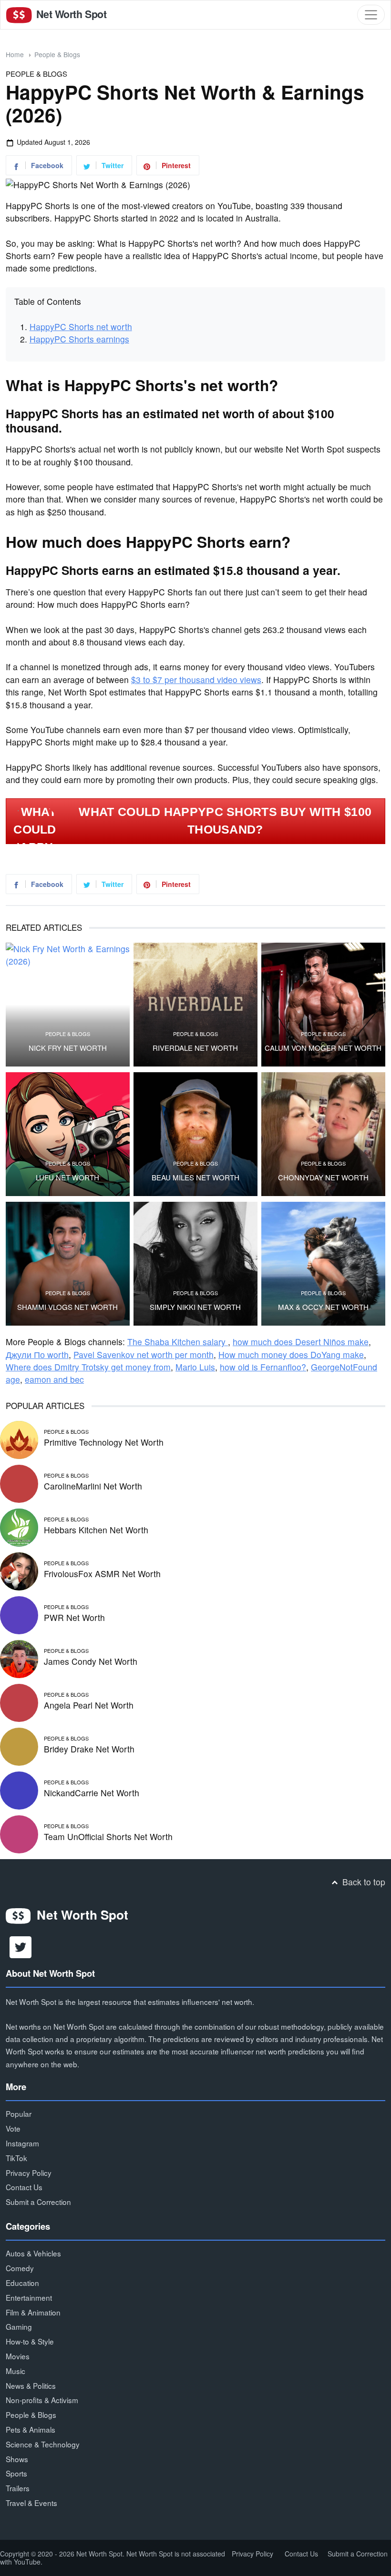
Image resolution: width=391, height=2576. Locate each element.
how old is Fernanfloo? (263, 1367)
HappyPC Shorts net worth (81, 327)
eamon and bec (54, 1379)
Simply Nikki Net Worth (195, 1307)
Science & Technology (43, 2444)
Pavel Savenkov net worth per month (144, 1354)
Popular (19, 2113)
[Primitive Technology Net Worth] (19, 1438)
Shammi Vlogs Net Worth (67, 1307)
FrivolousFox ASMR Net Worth (102, 1574)
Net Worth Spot (70, 14)
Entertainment (29, 2297)
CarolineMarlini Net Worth (93, 1486)
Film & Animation (33, 2312)
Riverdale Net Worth (195, 1048)
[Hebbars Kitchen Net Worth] (19, 1526)
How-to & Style (30, 2341)
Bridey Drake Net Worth (89, 1749)
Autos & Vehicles (33, 2253)
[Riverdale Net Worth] (195, 1005)
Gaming (19, 2326)
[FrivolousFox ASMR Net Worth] (19, 1570)
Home (15, 54)
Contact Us (24, 2187)
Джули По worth (37, 1354)
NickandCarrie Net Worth (92, 1793)
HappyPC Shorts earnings (79, 339)
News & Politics (31, 2385)
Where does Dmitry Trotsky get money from (88, 1367)
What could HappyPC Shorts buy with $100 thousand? (225, 821)
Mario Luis (195, 1367)
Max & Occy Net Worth (323, 1307)
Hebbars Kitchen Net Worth (96, 1530)
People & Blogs (57, 54)
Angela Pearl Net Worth (89, 1705)
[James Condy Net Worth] (19, 1657)
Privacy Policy (29, 2173)
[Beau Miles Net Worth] (195, 1134)
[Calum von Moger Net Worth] (323, 1005)
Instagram (22, 2143)
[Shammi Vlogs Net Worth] (68, 1264)
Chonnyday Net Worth (323, 1177)
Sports (16, 2473)
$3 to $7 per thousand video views (196, 679)
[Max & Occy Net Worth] (323, 1264)
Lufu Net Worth (67, 1177)
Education (22, 2283)
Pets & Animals (31, 2429)
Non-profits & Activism (42, 2400)
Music (15, 2371)
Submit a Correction (38, 2202)
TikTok (16, 2158)
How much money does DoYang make (291, 1354)
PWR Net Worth (74, 1617)
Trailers (18, 2488)
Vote (13, 2128)
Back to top (363, 1882)
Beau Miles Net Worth (195, 1177)
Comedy (20, 2268)
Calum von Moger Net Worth (323, 1048)
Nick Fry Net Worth (68, 1048)
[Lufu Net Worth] (68, 1134)
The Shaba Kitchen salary (178, 1342)
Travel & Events (31, 2503)
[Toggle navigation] (371, 15)
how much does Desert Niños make (301, 1342)
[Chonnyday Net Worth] (323, 1134)
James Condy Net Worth (91, 1661)
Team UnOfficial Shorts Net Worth (108, 1836)
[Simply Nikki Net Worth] (195, 1264)
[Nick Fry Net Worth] (68, 1005)
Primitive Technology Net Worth (104, 1442)
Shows (17, 2459)
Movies (18, 2356)
